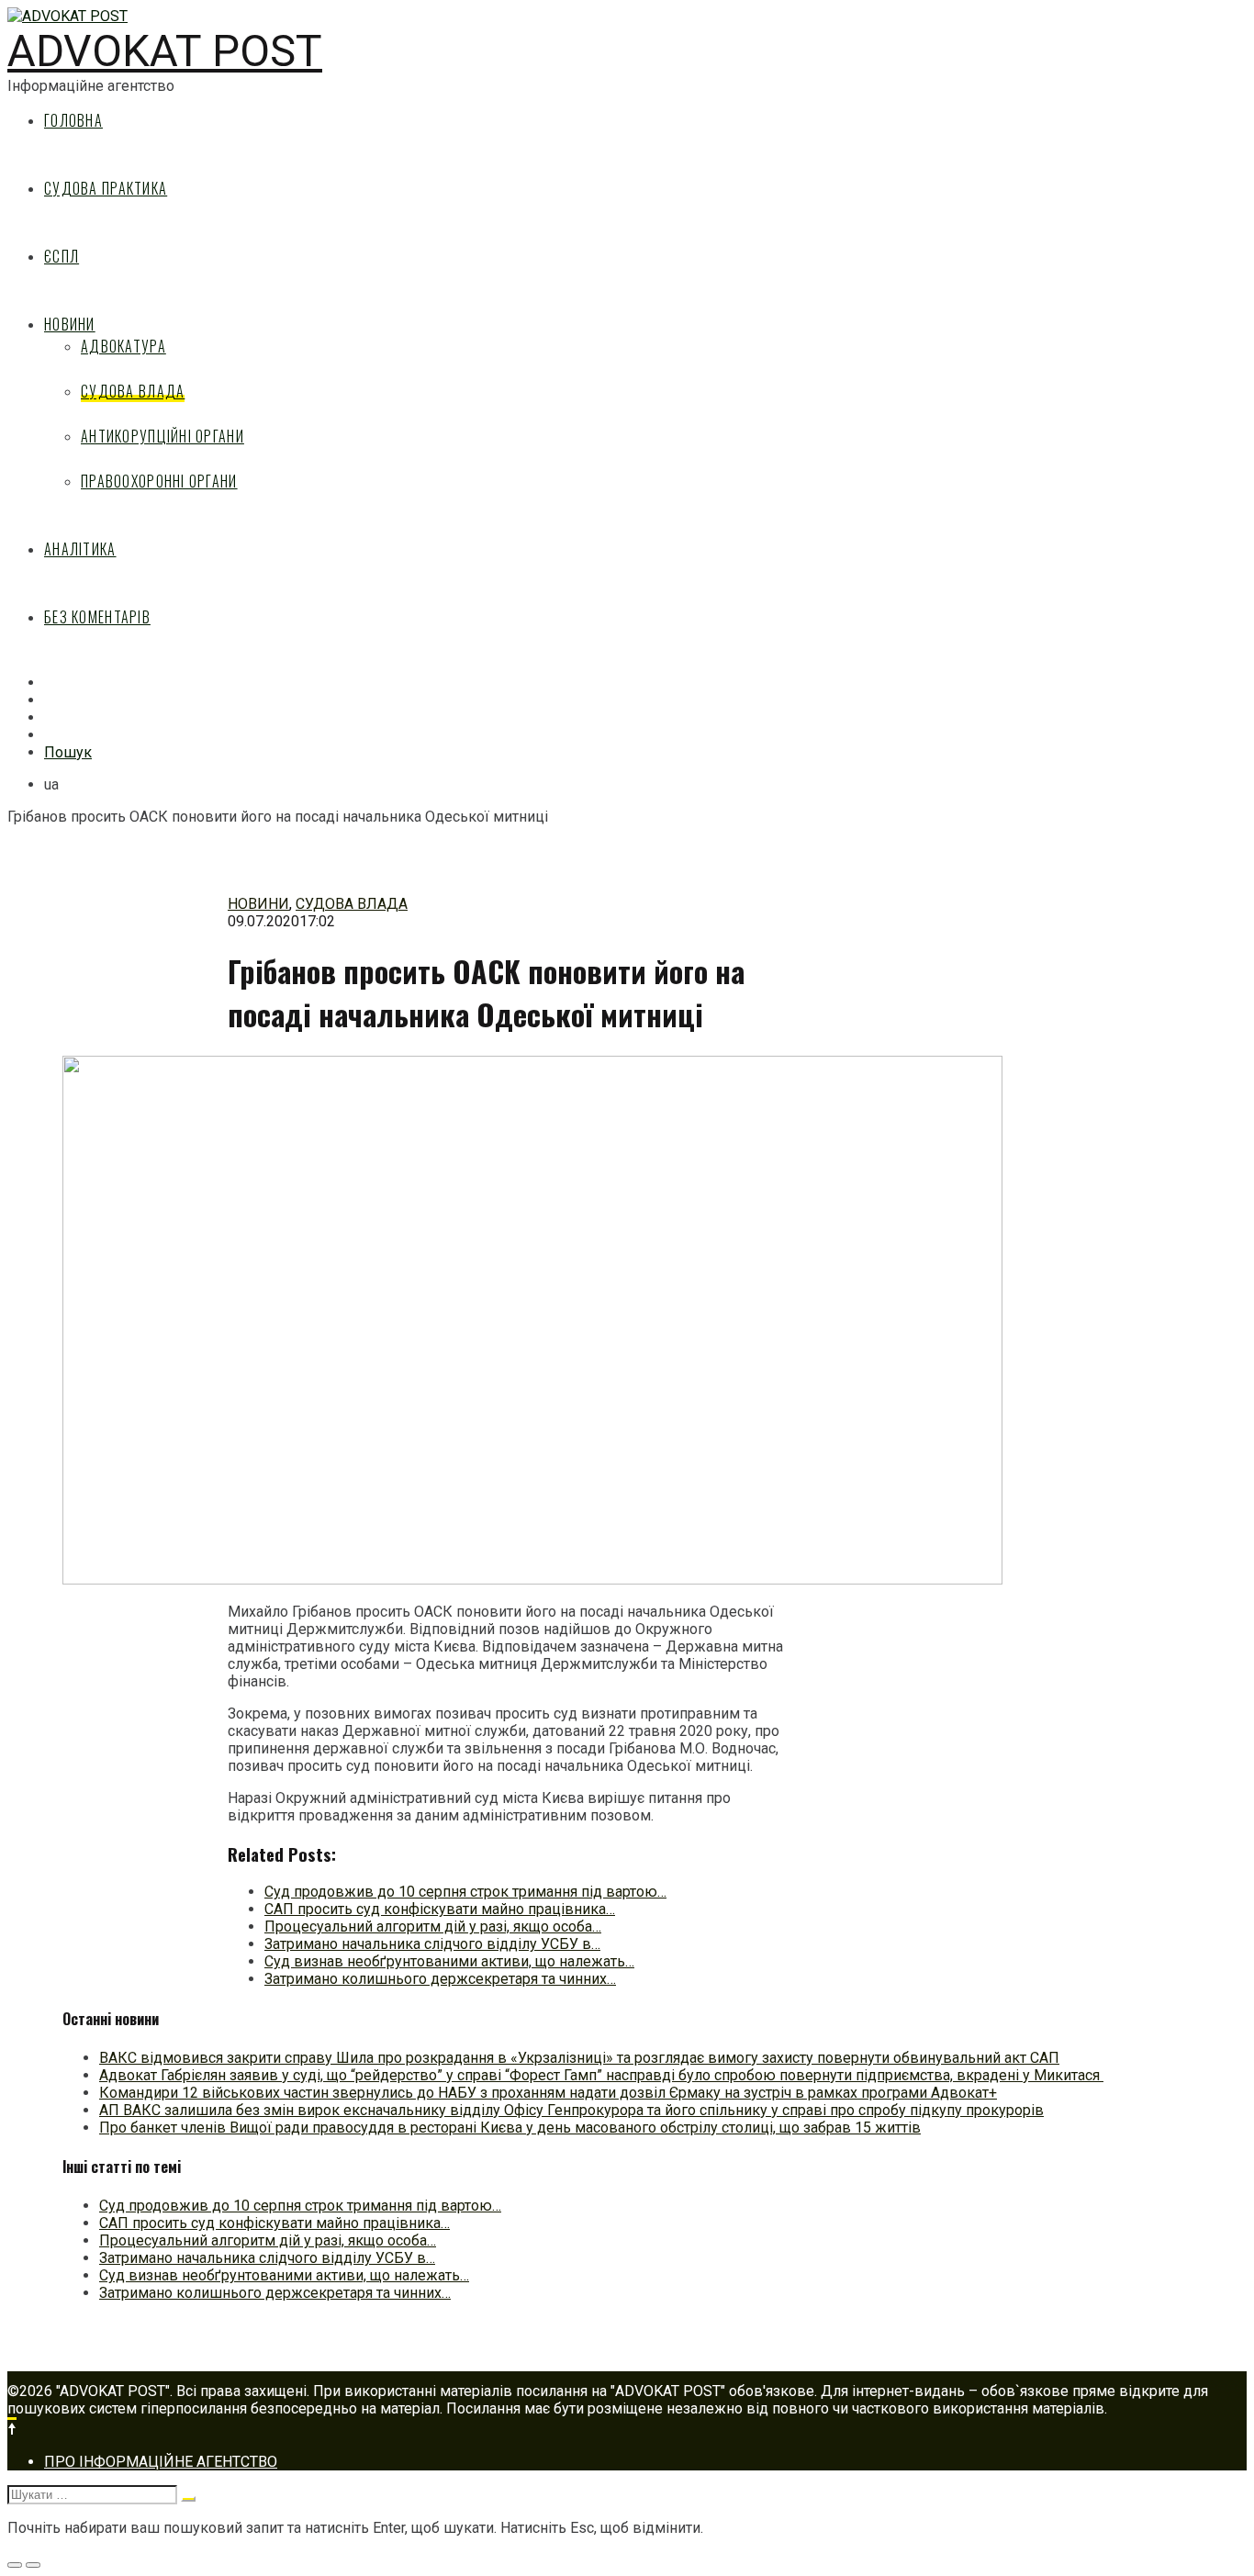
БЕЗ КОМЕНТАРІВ (97, 617)
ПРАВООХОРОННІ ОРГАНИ (159, 481)
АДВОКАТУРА (123, 346)
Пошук (68, 752)
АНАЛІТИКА (80, 549)
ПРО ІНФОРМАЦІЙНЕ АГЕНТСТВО (161, 2462)
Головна (73, 120)
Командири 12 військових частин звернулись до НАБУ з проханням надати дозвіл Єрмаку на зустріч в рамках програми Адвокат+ (548, 2093)
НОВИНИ (70, 324)
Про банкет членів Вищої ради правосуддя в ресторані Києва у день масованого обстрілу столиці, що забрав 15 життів (510, 2128)
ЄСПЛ (62, 256)
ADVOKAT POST (165, 51)
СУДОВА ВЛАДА (133, 391)
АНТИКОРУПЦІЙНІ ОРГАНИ (162, 436)
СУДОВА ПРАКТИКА (106, 188)
